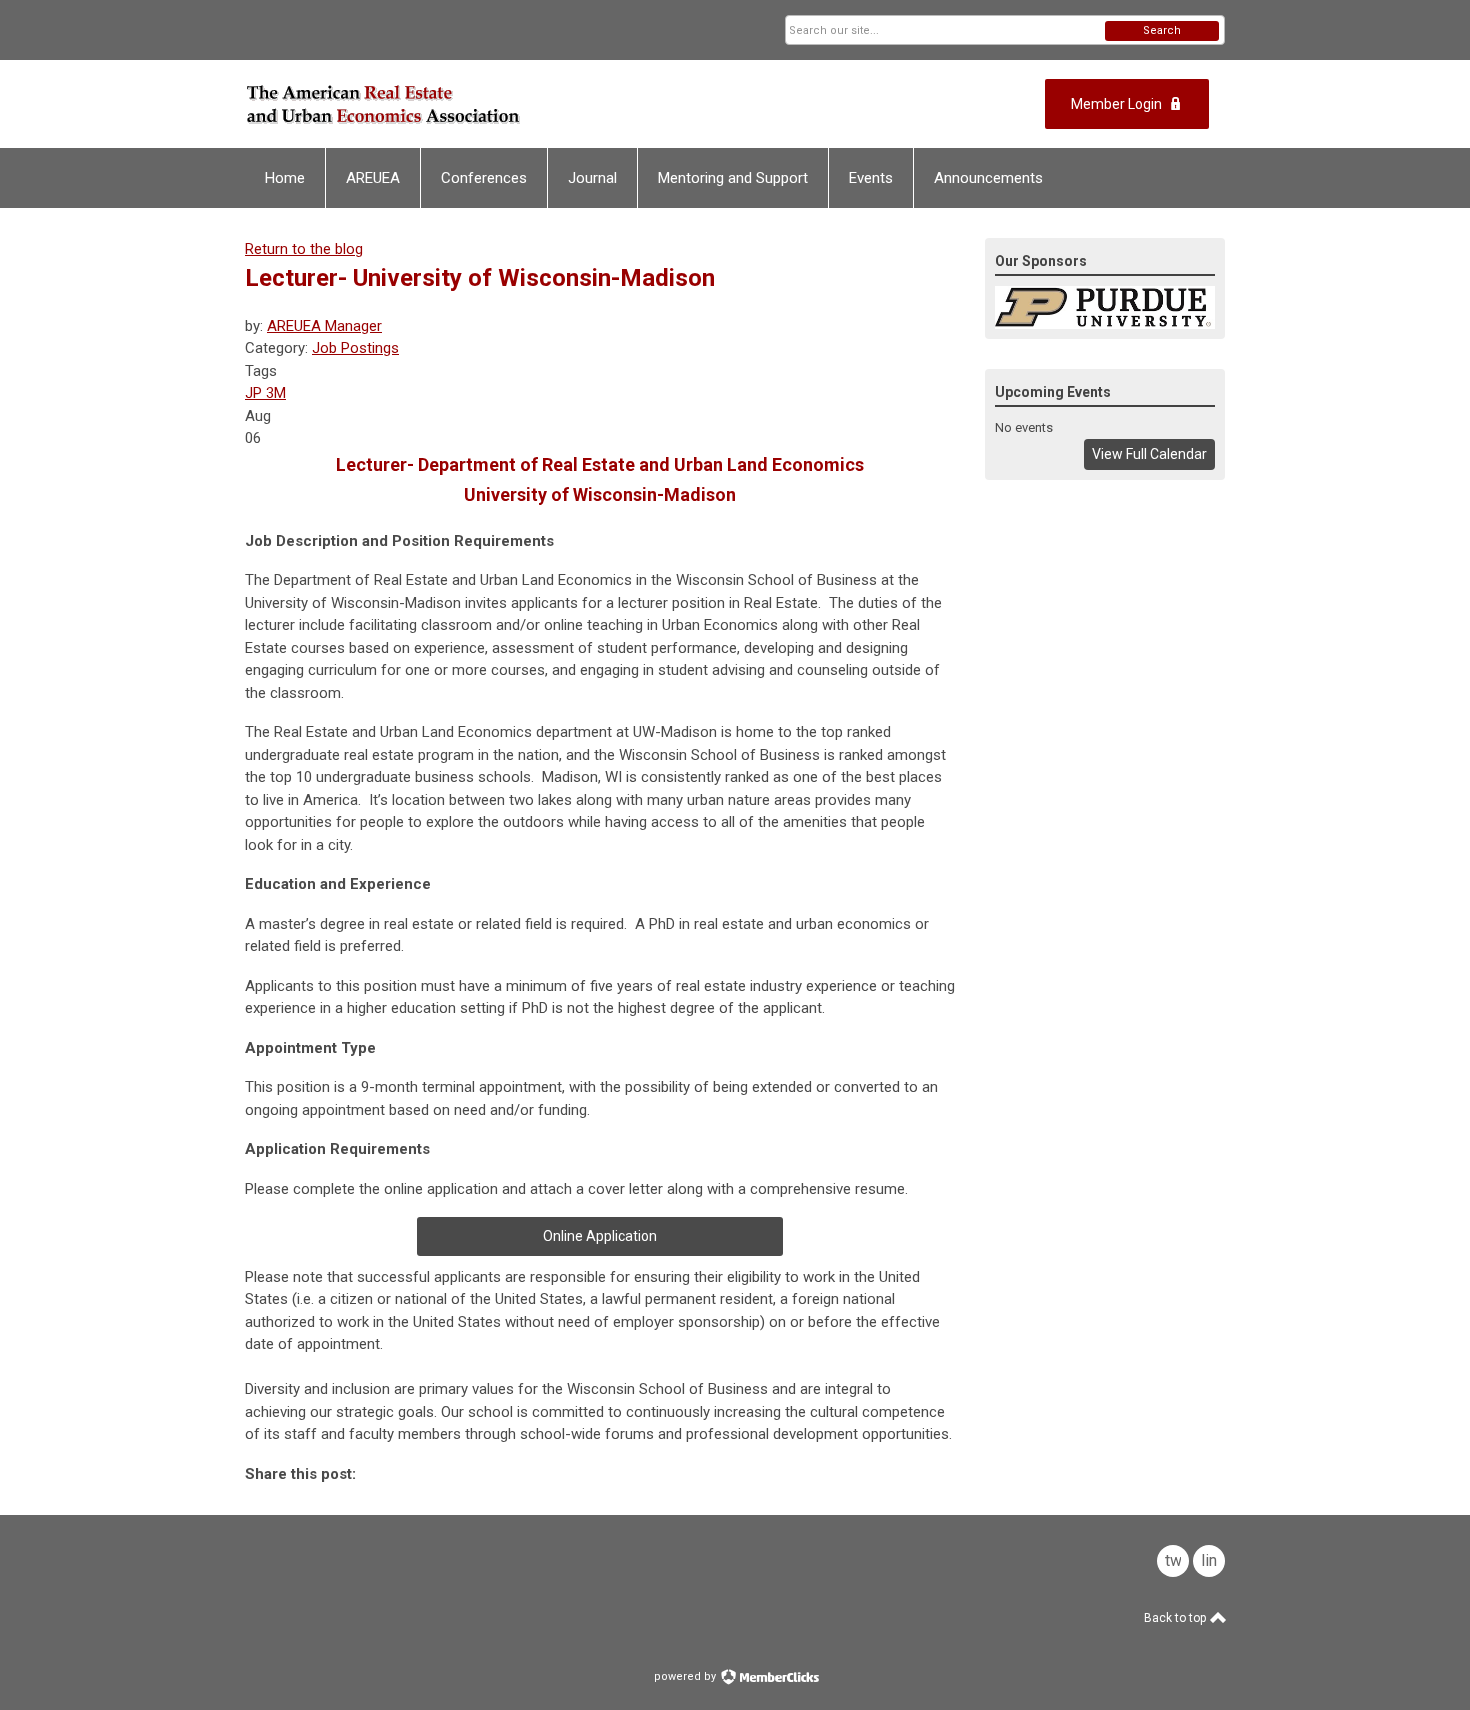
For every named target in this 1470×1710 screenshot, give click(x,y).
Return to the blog (304, 249)
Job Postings (355, 348)
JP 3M (265, 393)
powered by (686, 1676)
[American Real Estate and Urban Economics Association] (441, 104)
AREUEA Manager (324, 326)
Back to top (1176, 1618)
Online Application (600, 1236)
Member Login (1116, 104)
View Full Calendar (1149, 454)
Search (1162, 30)
